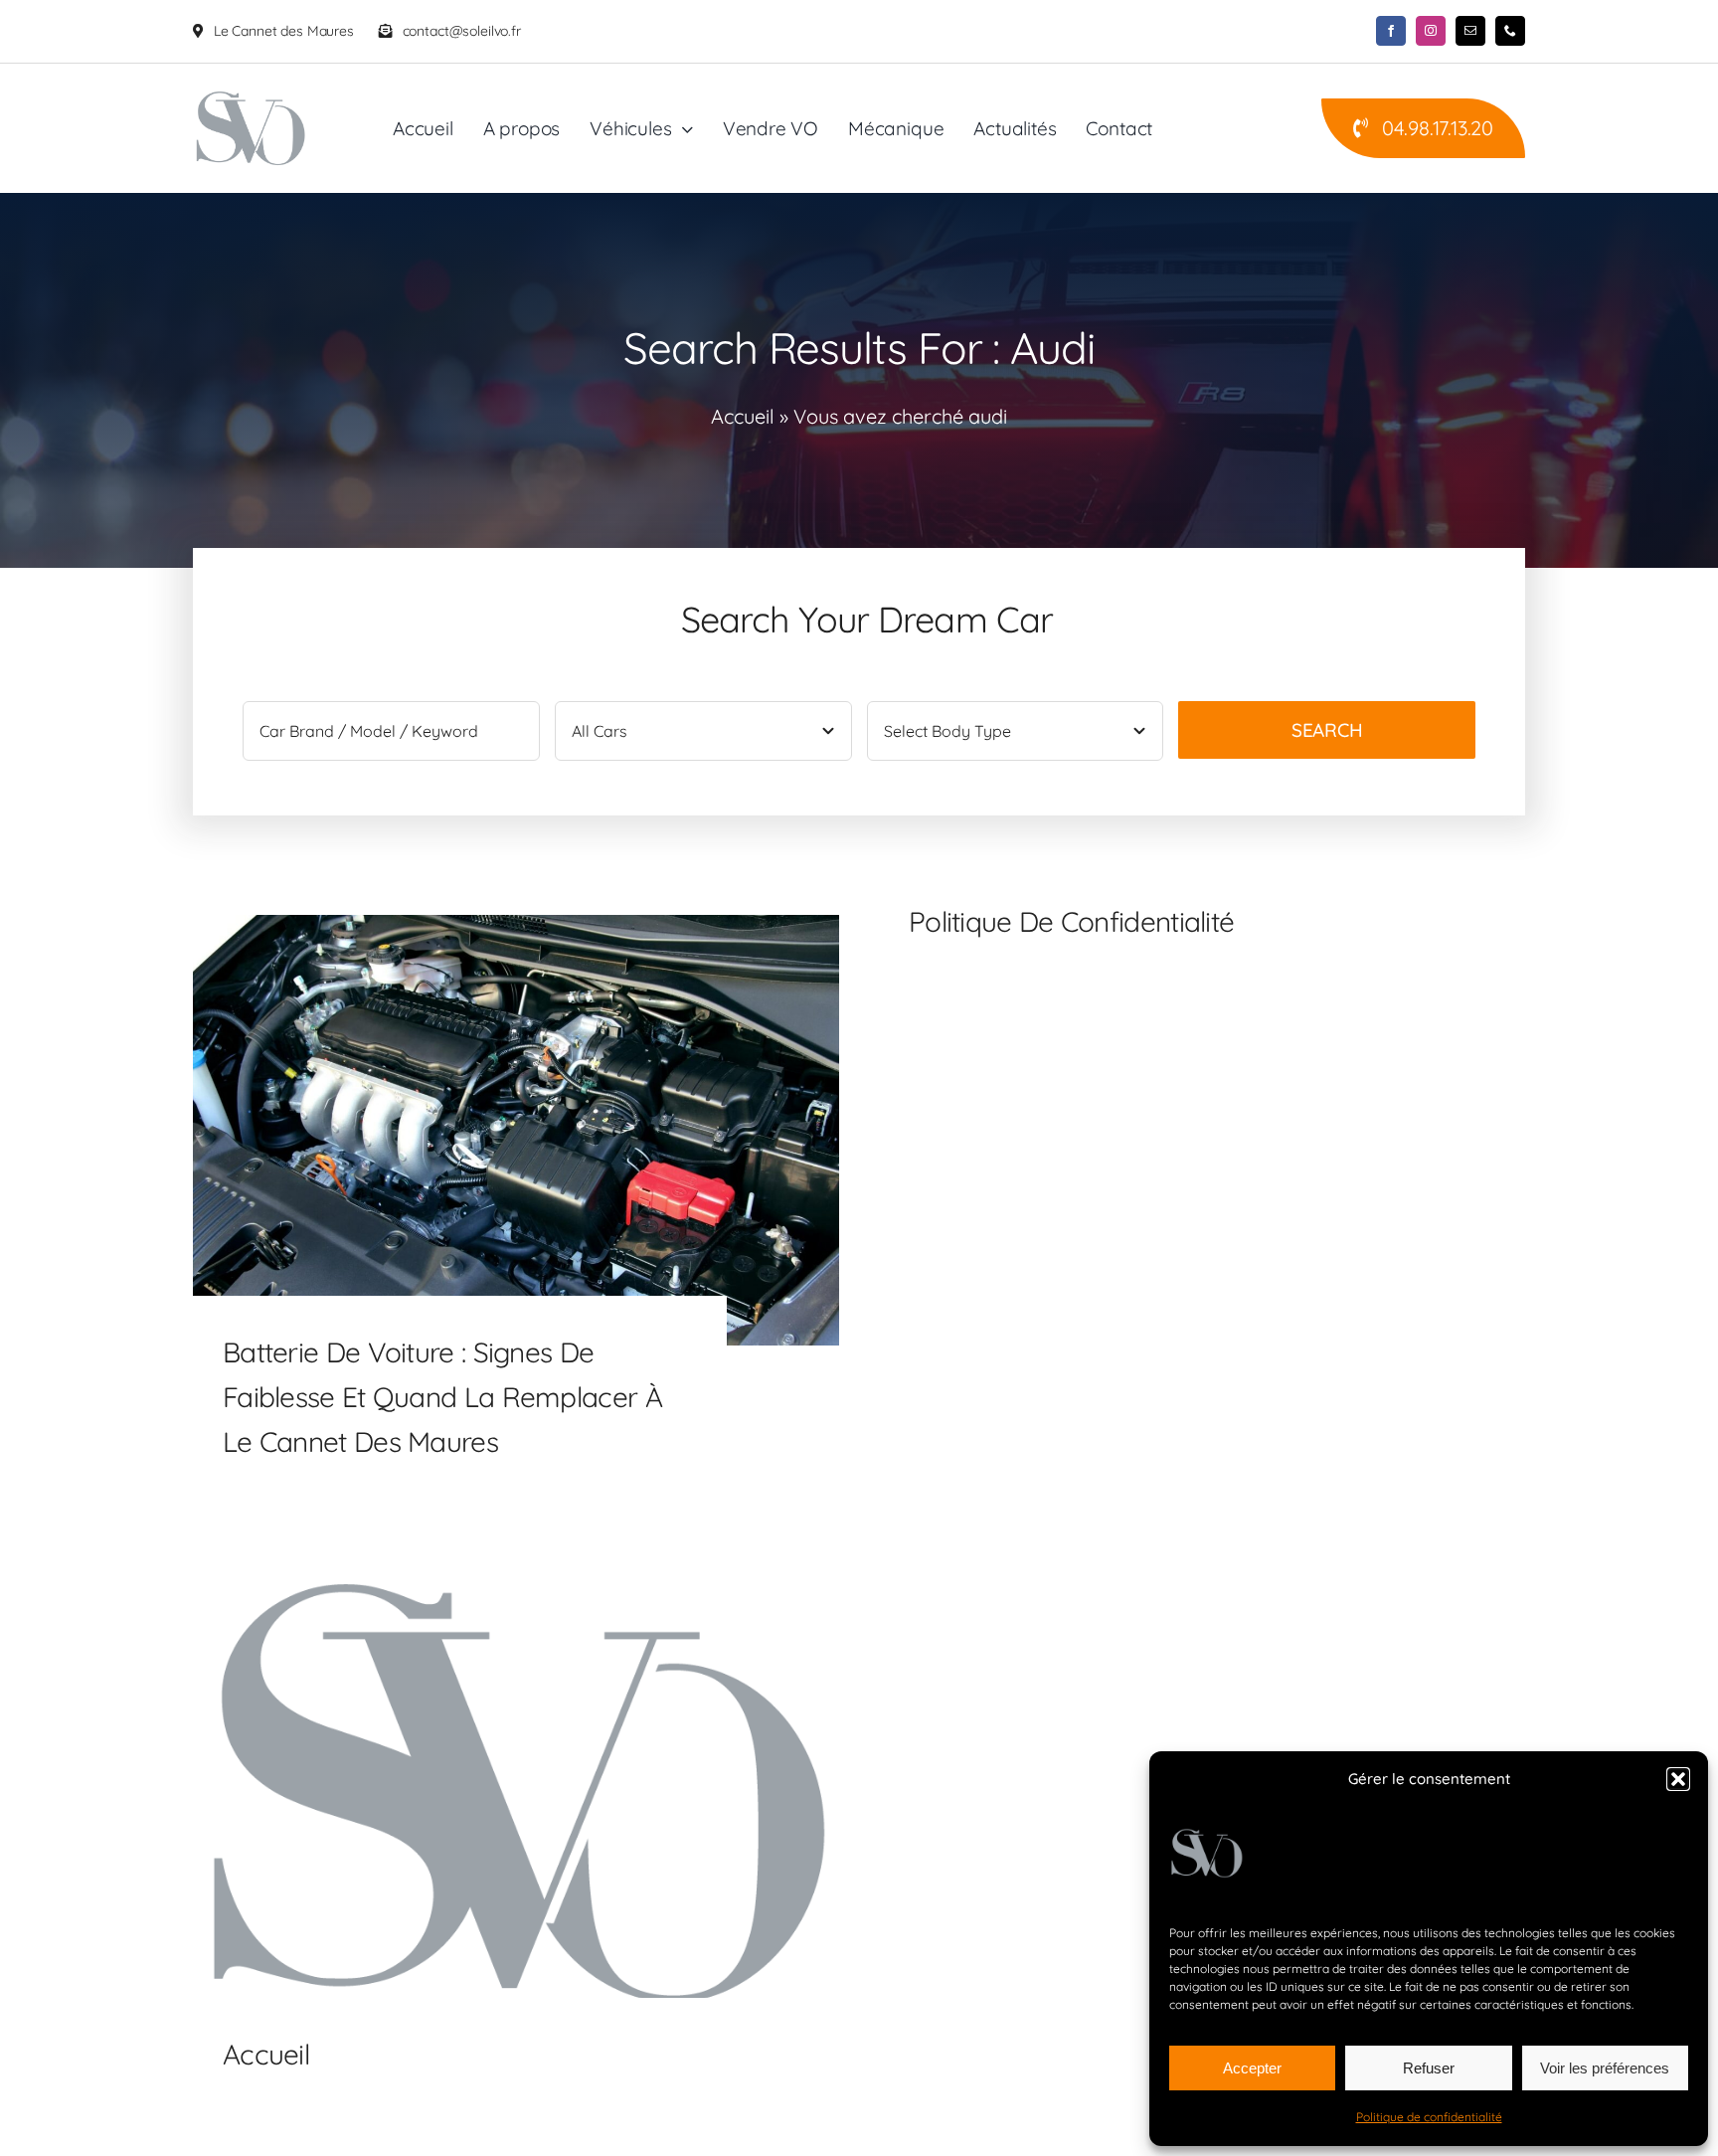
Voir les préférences (1605, 2068)
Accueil (743, 416)
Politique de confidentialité (1429, 2117)
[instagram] (1431, 31)
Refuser (1429, 2068)
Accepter (1252, 2068)
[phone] (1510, 31)
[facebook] (1391, 31)
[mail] (1470, 31)
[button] (1678, 1779)
